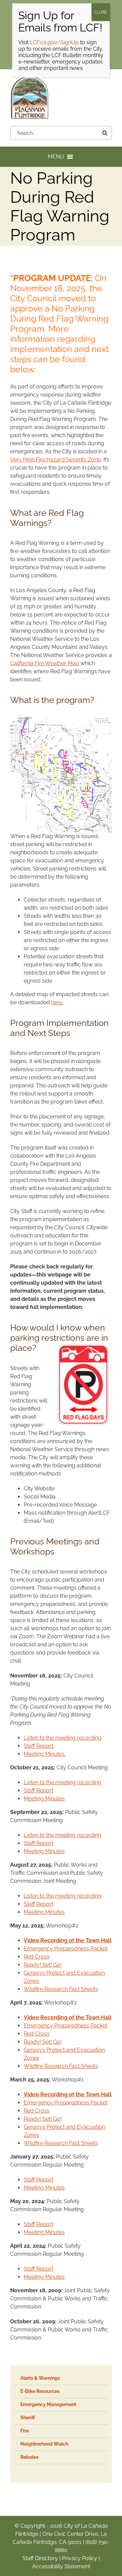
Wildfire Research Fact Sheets (61, 1989)
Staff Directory (40, 2558)
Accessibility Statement (61, 2566)
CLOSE (101, 12)
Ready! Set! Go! (43, 1965)
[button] (56, 157)
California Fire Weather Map (45, 663)
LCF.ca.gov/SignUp (54, 42)
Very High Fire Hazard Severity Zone (55, 460)
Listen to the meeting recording (63, 1738)
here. (57, 1002)
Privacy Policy (80, 2558)
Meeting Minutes (45, 1754)
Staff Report (39, 1746)
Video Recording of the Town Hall (68, 1940)
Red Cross (37, 1957)
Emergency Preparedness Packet (66, 1949)
